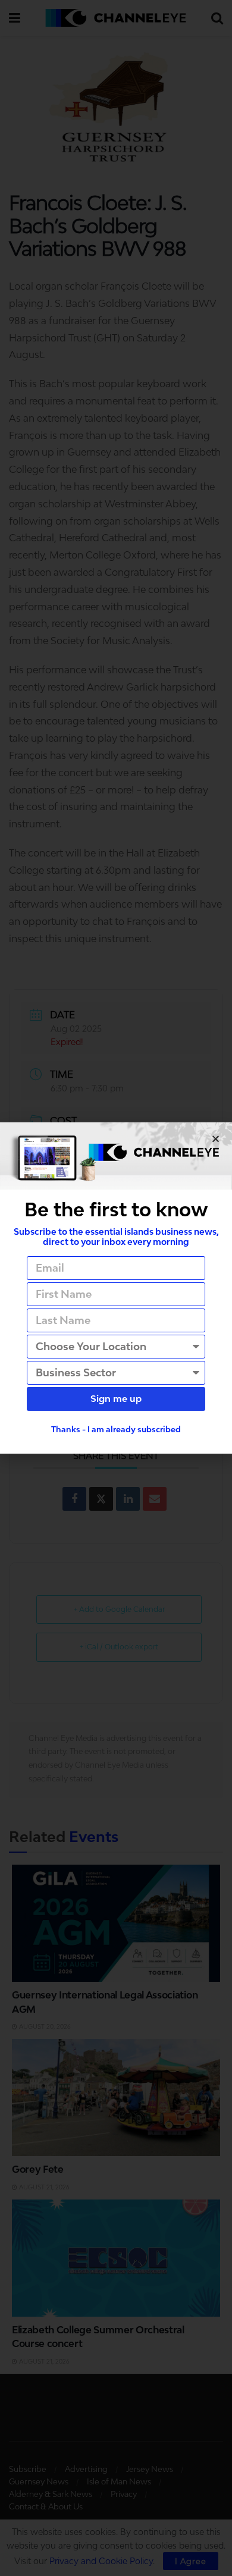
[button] (216, 1139)
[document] (116, 1288)
